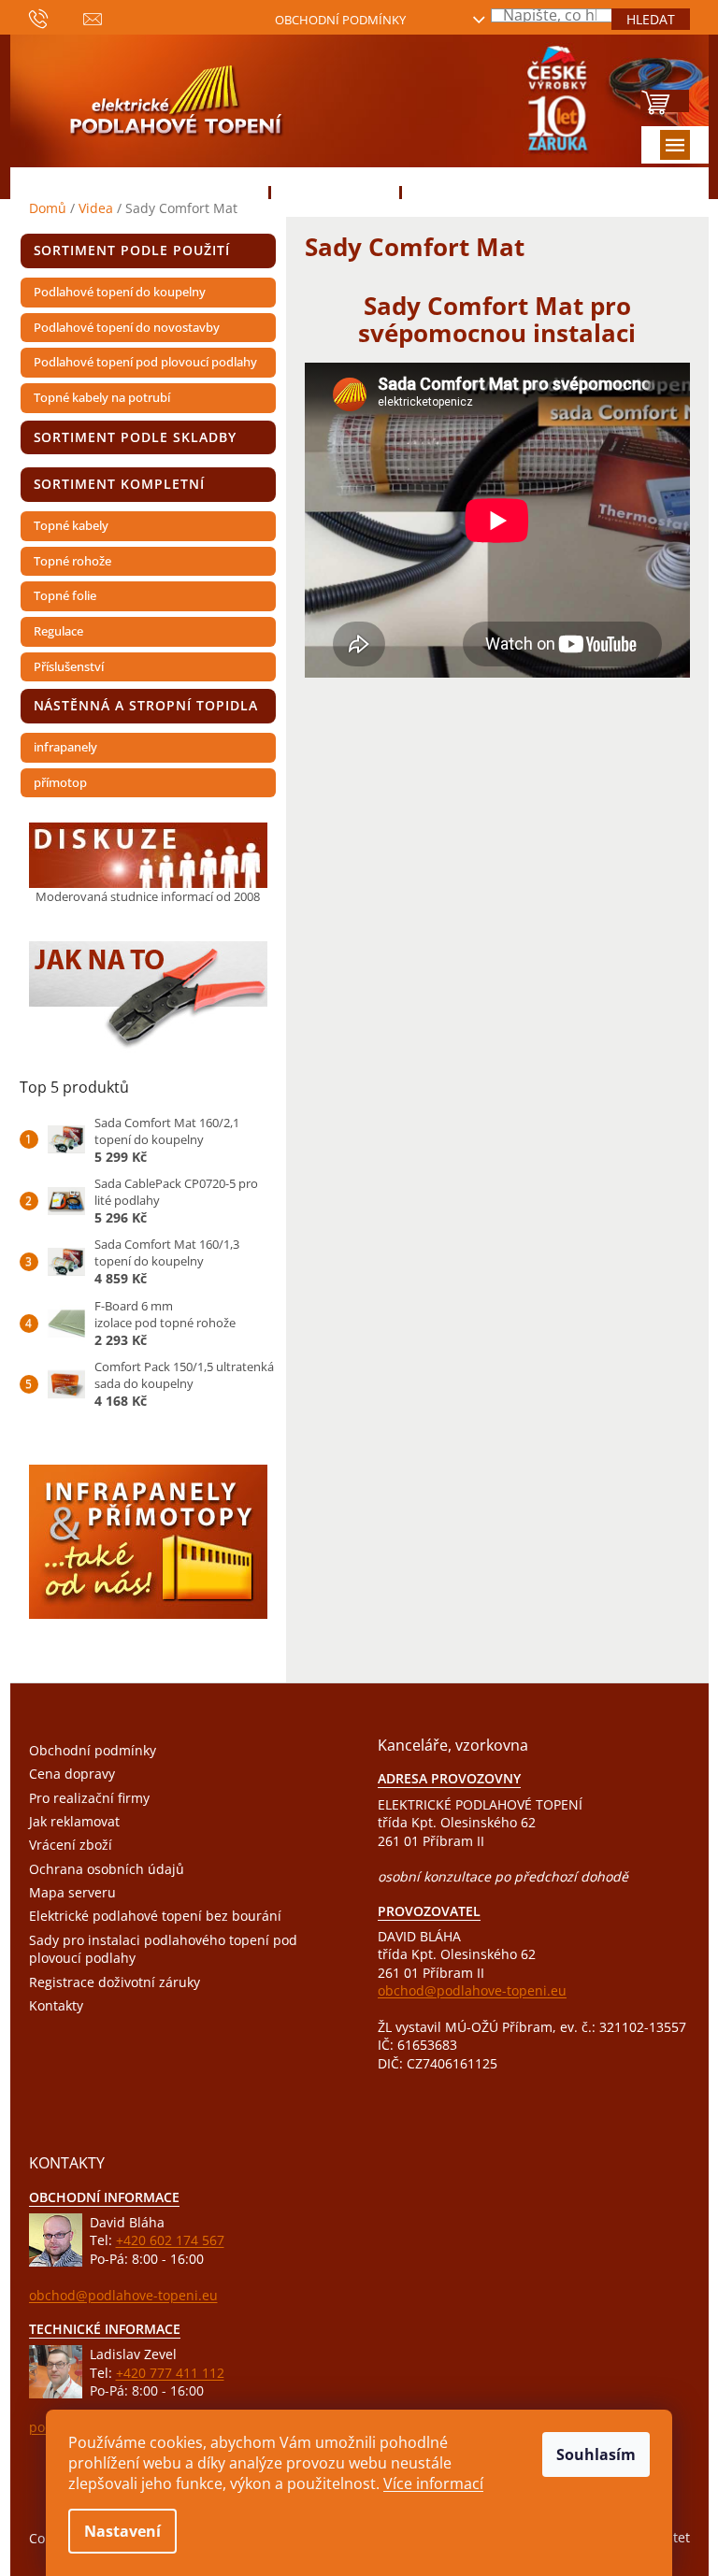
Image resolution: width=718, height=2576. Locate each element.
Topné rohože (72, 561)
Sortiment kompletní (120, 484)
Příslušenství (69, 666)
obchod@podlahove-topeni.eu (472, 1990)
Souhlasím (596, 2454)
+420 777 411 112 (170, 2373)
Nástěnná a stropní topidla (146, 705)
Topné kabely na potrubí (102, 397)
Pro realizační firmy (89, 1798)
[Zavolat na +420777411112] (57, 18)
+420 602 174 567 (170, 2240)
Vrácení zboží (71, 1845)
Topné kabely (71, 525)
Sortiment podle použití (132, 250)
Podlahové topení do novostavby (127, 327)
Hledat (651, 19)
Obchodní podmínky (340, 20)
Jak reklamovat (74, 1821)
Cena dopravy (72, 1774)
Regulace (58, 631)
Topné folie (65, 595)
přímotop (60, 782)
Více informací (433, 2483)
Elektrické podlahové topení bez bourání (155, 1916)
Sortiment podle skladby (136, 437)
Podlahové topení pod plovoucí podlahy (145, 362)
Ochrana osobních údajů (107, 1869)
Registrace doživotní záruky (115, 1982)
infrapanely (65, 747)
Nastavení (122, 2531)
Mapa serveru (72, 1892)
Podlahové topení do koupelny (120, 292)
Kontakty (56, 2005)
